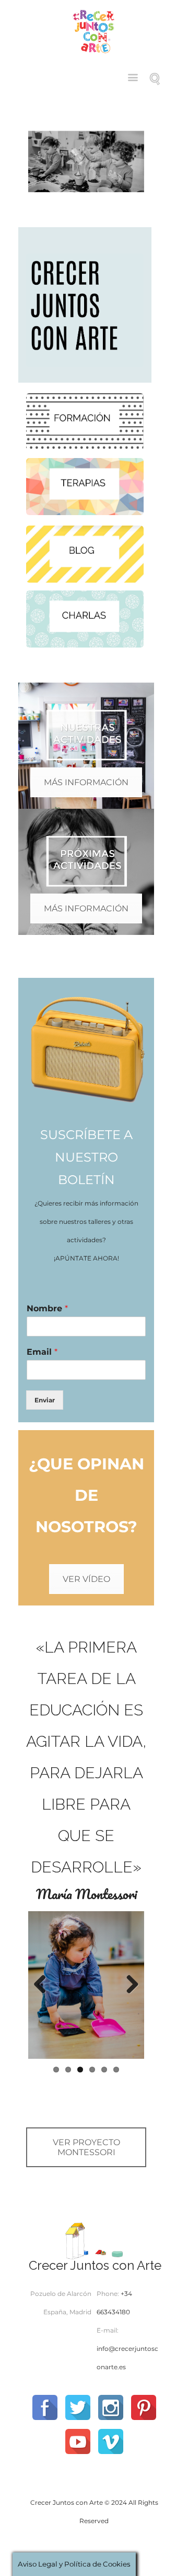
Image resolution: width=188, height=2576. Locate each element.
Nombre (47, 1308)
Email (42, 1352)
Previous (44, 1985)
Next (128, 1985)
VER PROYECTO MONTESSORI (86, 2147)
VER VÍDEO (86, 1579)
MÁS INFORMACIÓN (86, 782)
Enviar (45, 1400)
